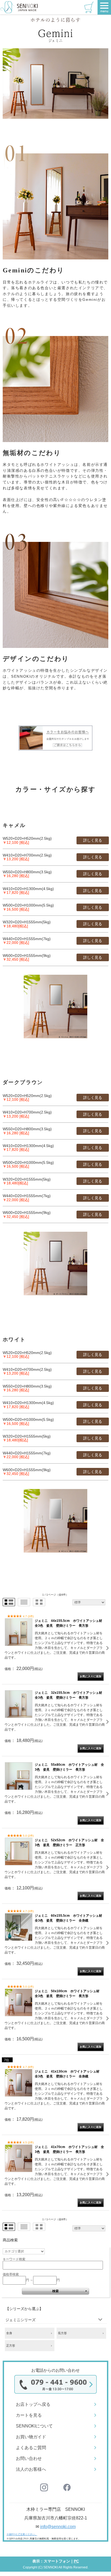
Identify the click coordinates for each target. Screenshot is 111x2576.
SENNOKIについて (34, 2426)
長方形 (62, 2333)
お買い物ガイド (31, 2437)
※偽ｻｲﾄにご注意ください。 (22, 2534)
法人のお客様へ (31, 2469)
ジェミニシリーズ (20, 2320)
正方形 (11, 2346)
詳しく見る (93, 840)
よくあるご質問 (31, 2448)
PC (76, 2561)
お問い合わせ (29, 2458)
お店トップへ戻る (33, 2404)
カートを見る (29, 2415)
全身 (9, 2333)
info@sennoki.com (58, 2527)
